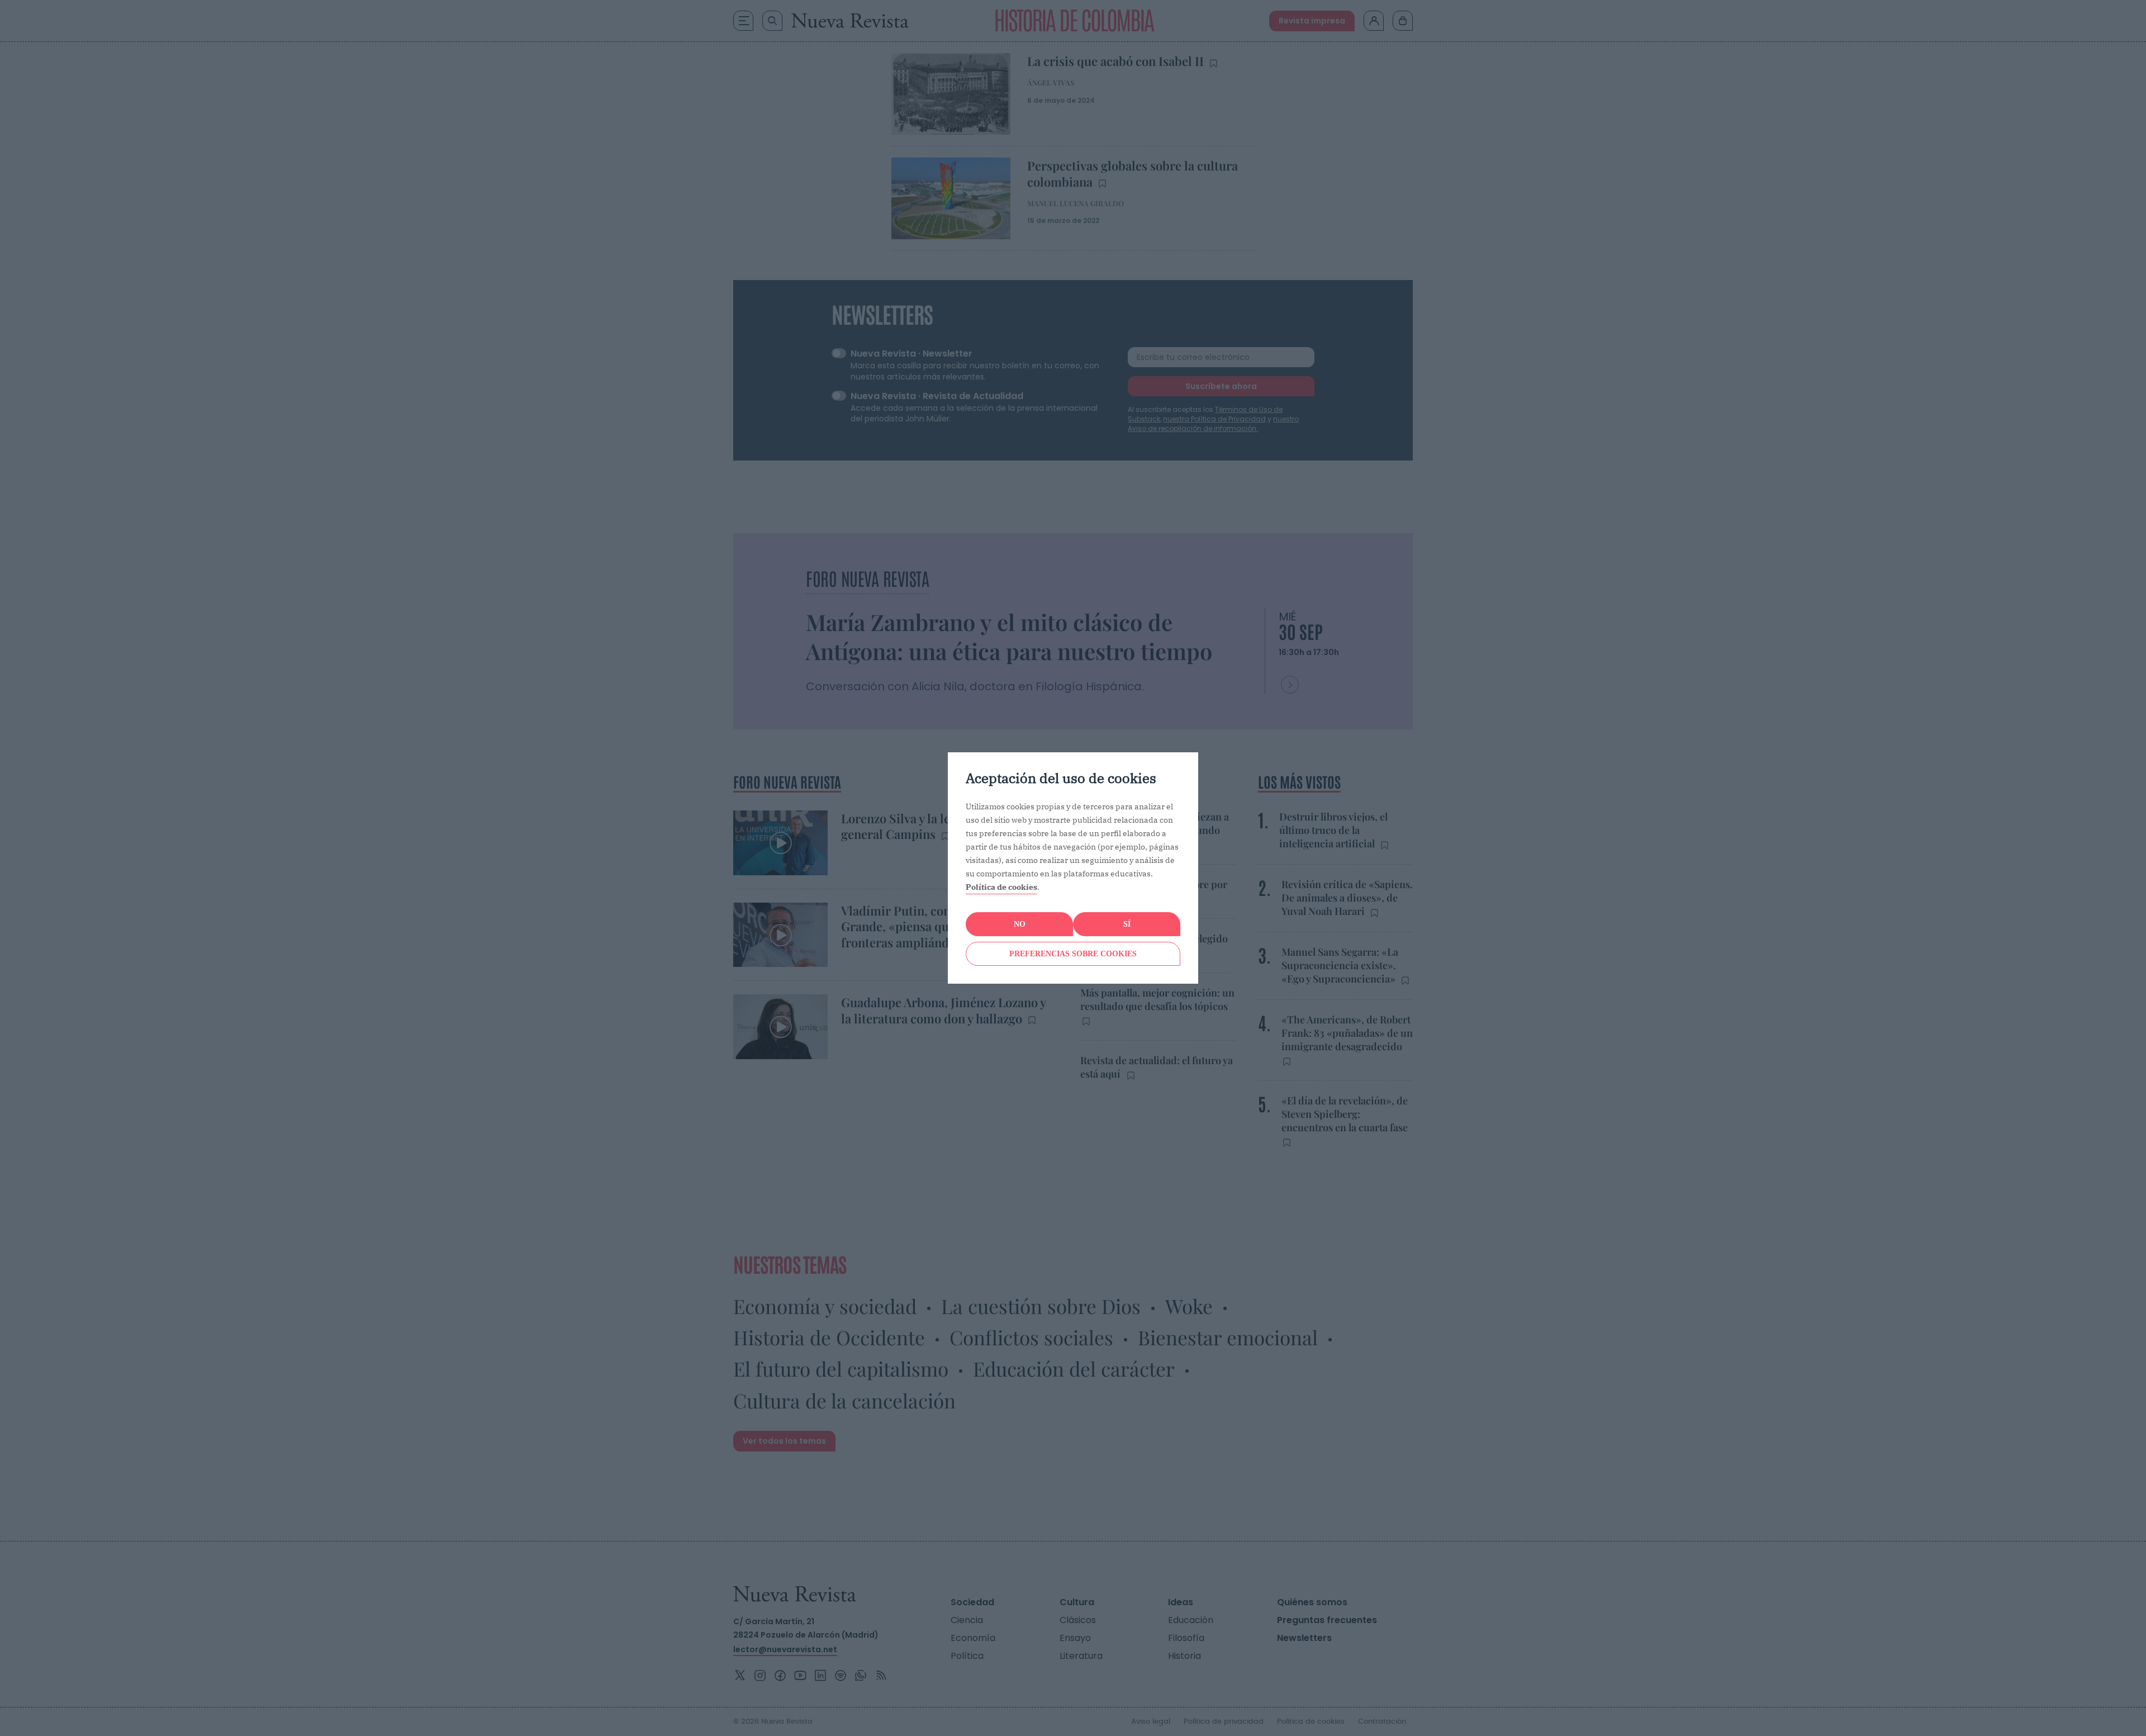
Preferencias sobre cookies (1073, 954)
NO (1020, 924)
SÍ (1127, 924)
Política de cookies (1001, 887)
